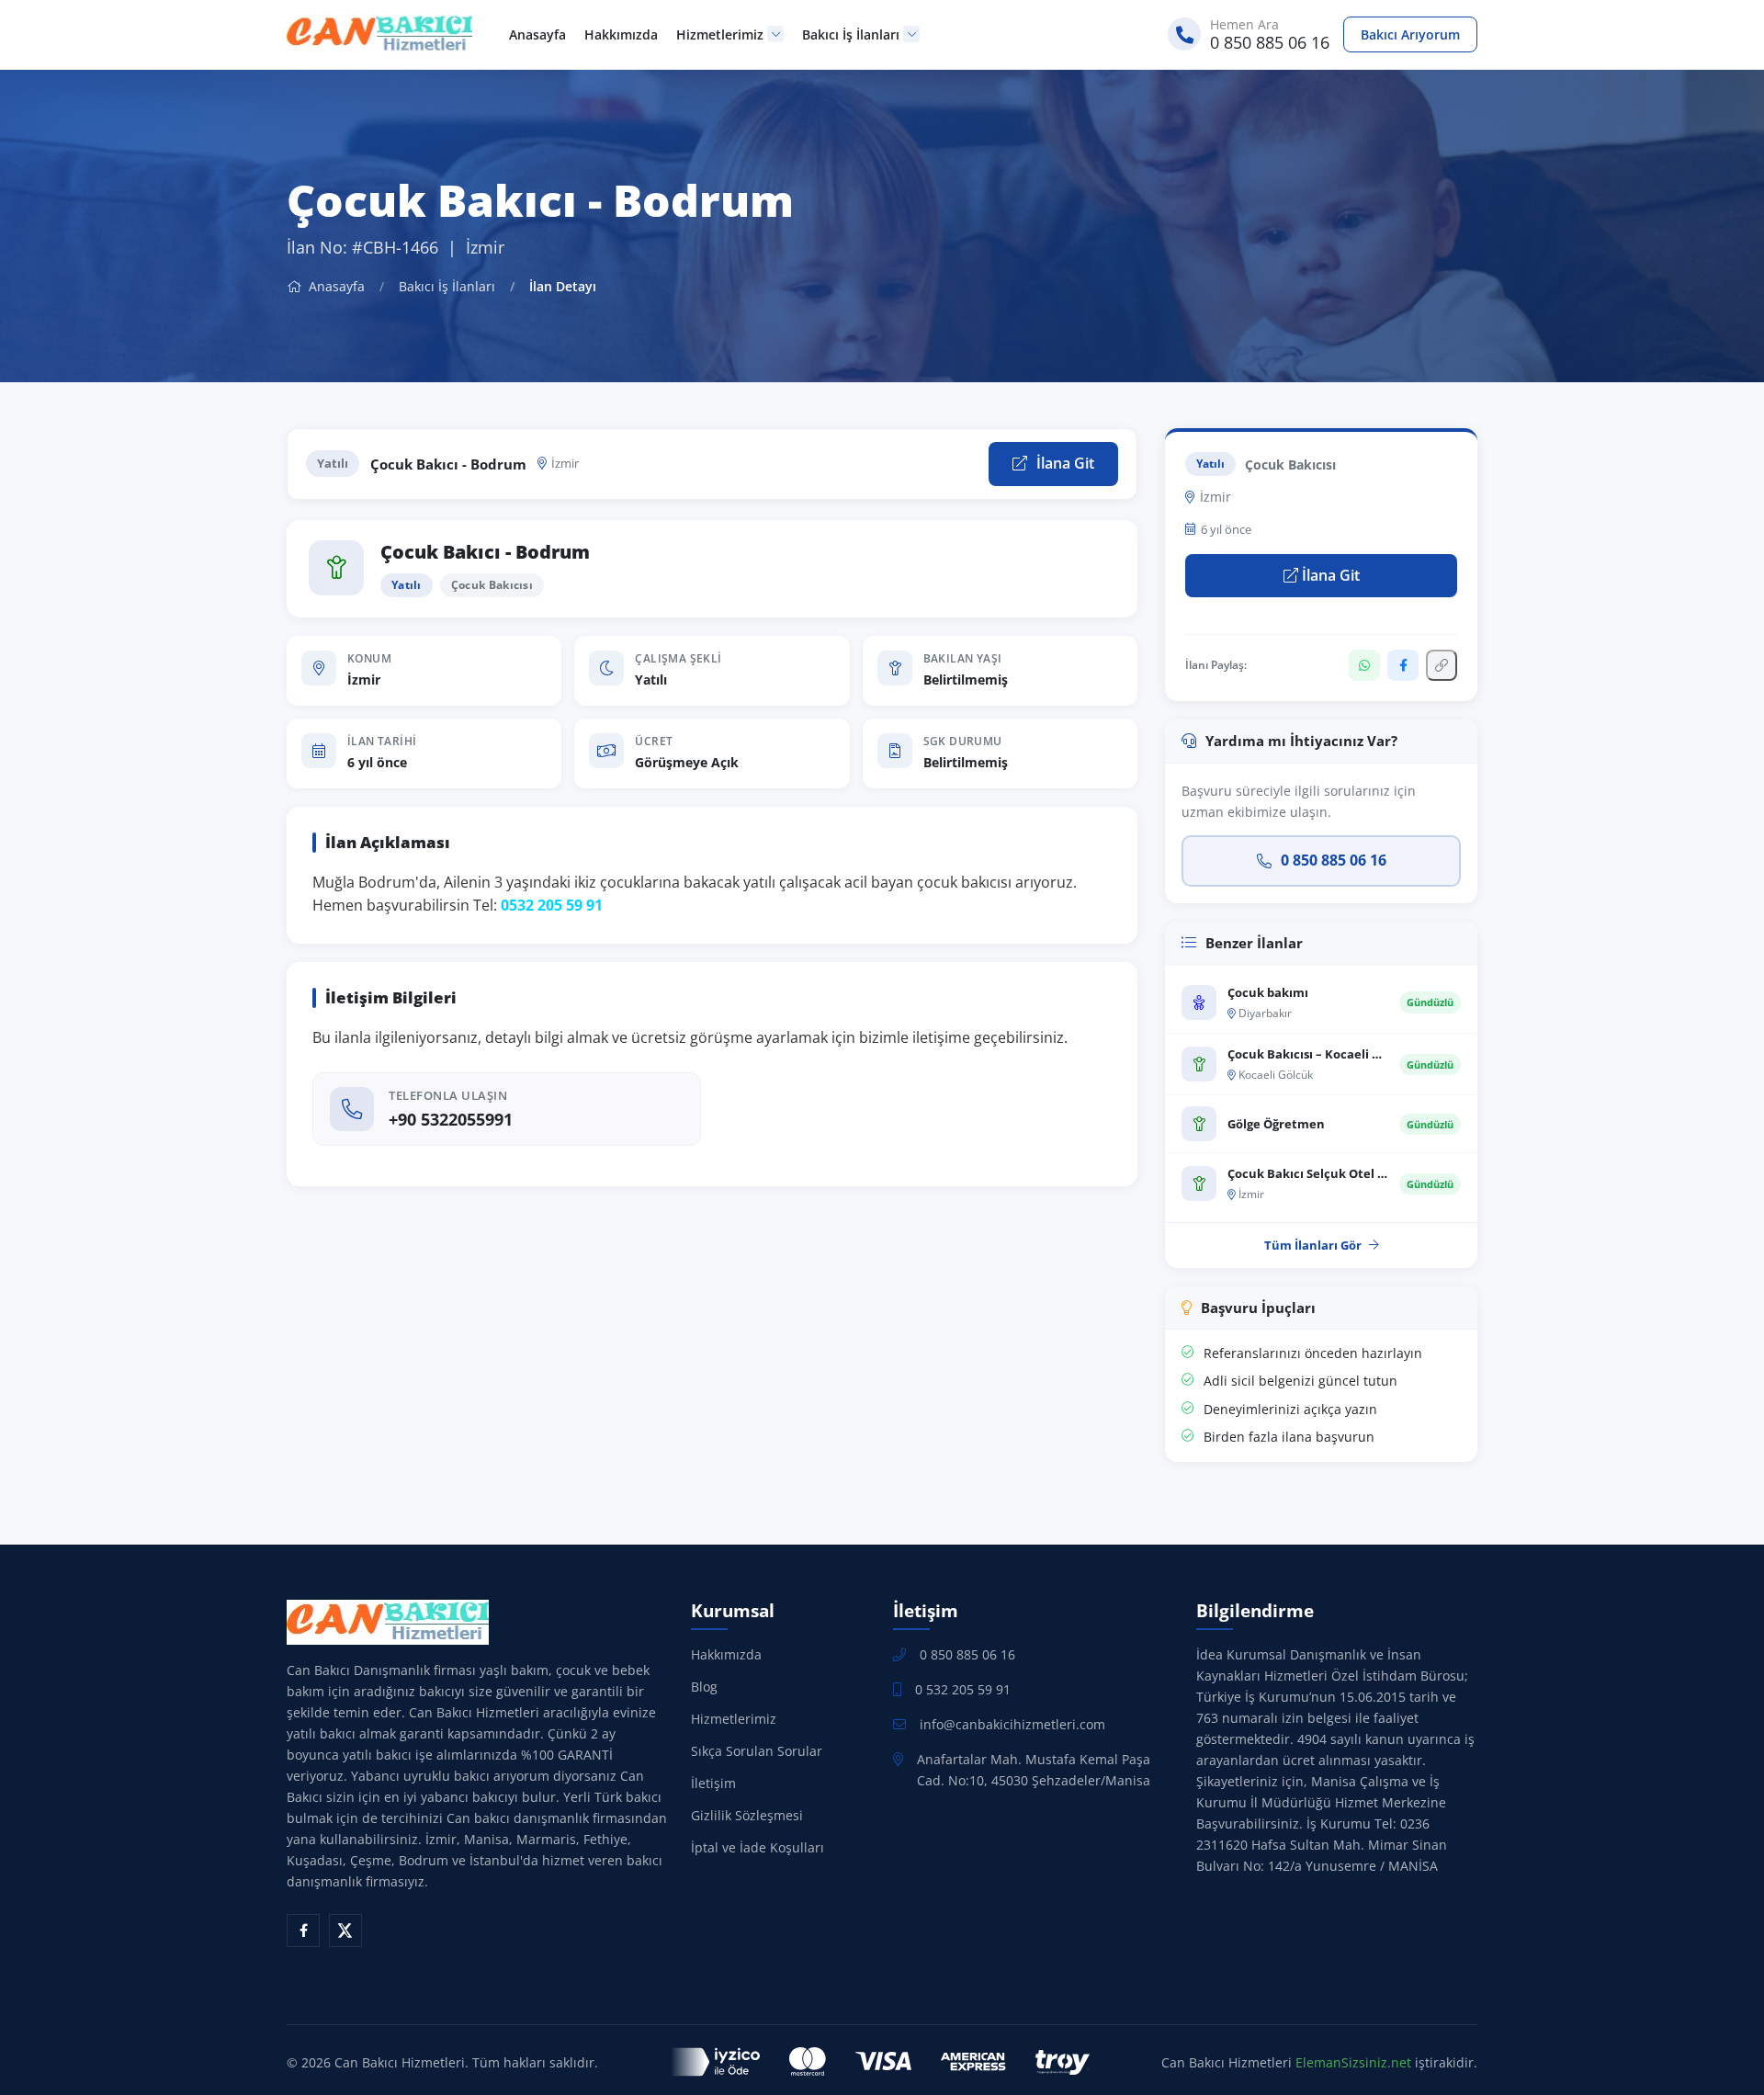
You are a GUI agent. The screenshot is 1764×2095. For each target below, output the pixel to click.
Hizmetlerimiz (720, 34)
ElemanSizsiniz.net (1353, 2062)
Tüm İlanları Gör (1313, 1245)
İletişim (713, 1783)
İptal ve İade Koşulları (758, 1847)
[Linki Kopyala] (1442, 665)
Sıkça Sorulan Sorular (757, 1751)
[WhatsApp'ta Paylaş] (1364, 665)
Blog (704, 1687)
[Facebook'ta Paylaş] (1403, 665)
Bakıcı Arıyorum (1410, 34)
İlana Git (1063, 463)
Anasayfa (537, 34)
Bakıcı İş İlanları (851, 34)
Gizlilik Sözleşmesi (747, 1815)
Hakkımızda (621, 34)
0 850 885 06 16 (1334, 860)
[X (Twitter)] (345, 1931)
